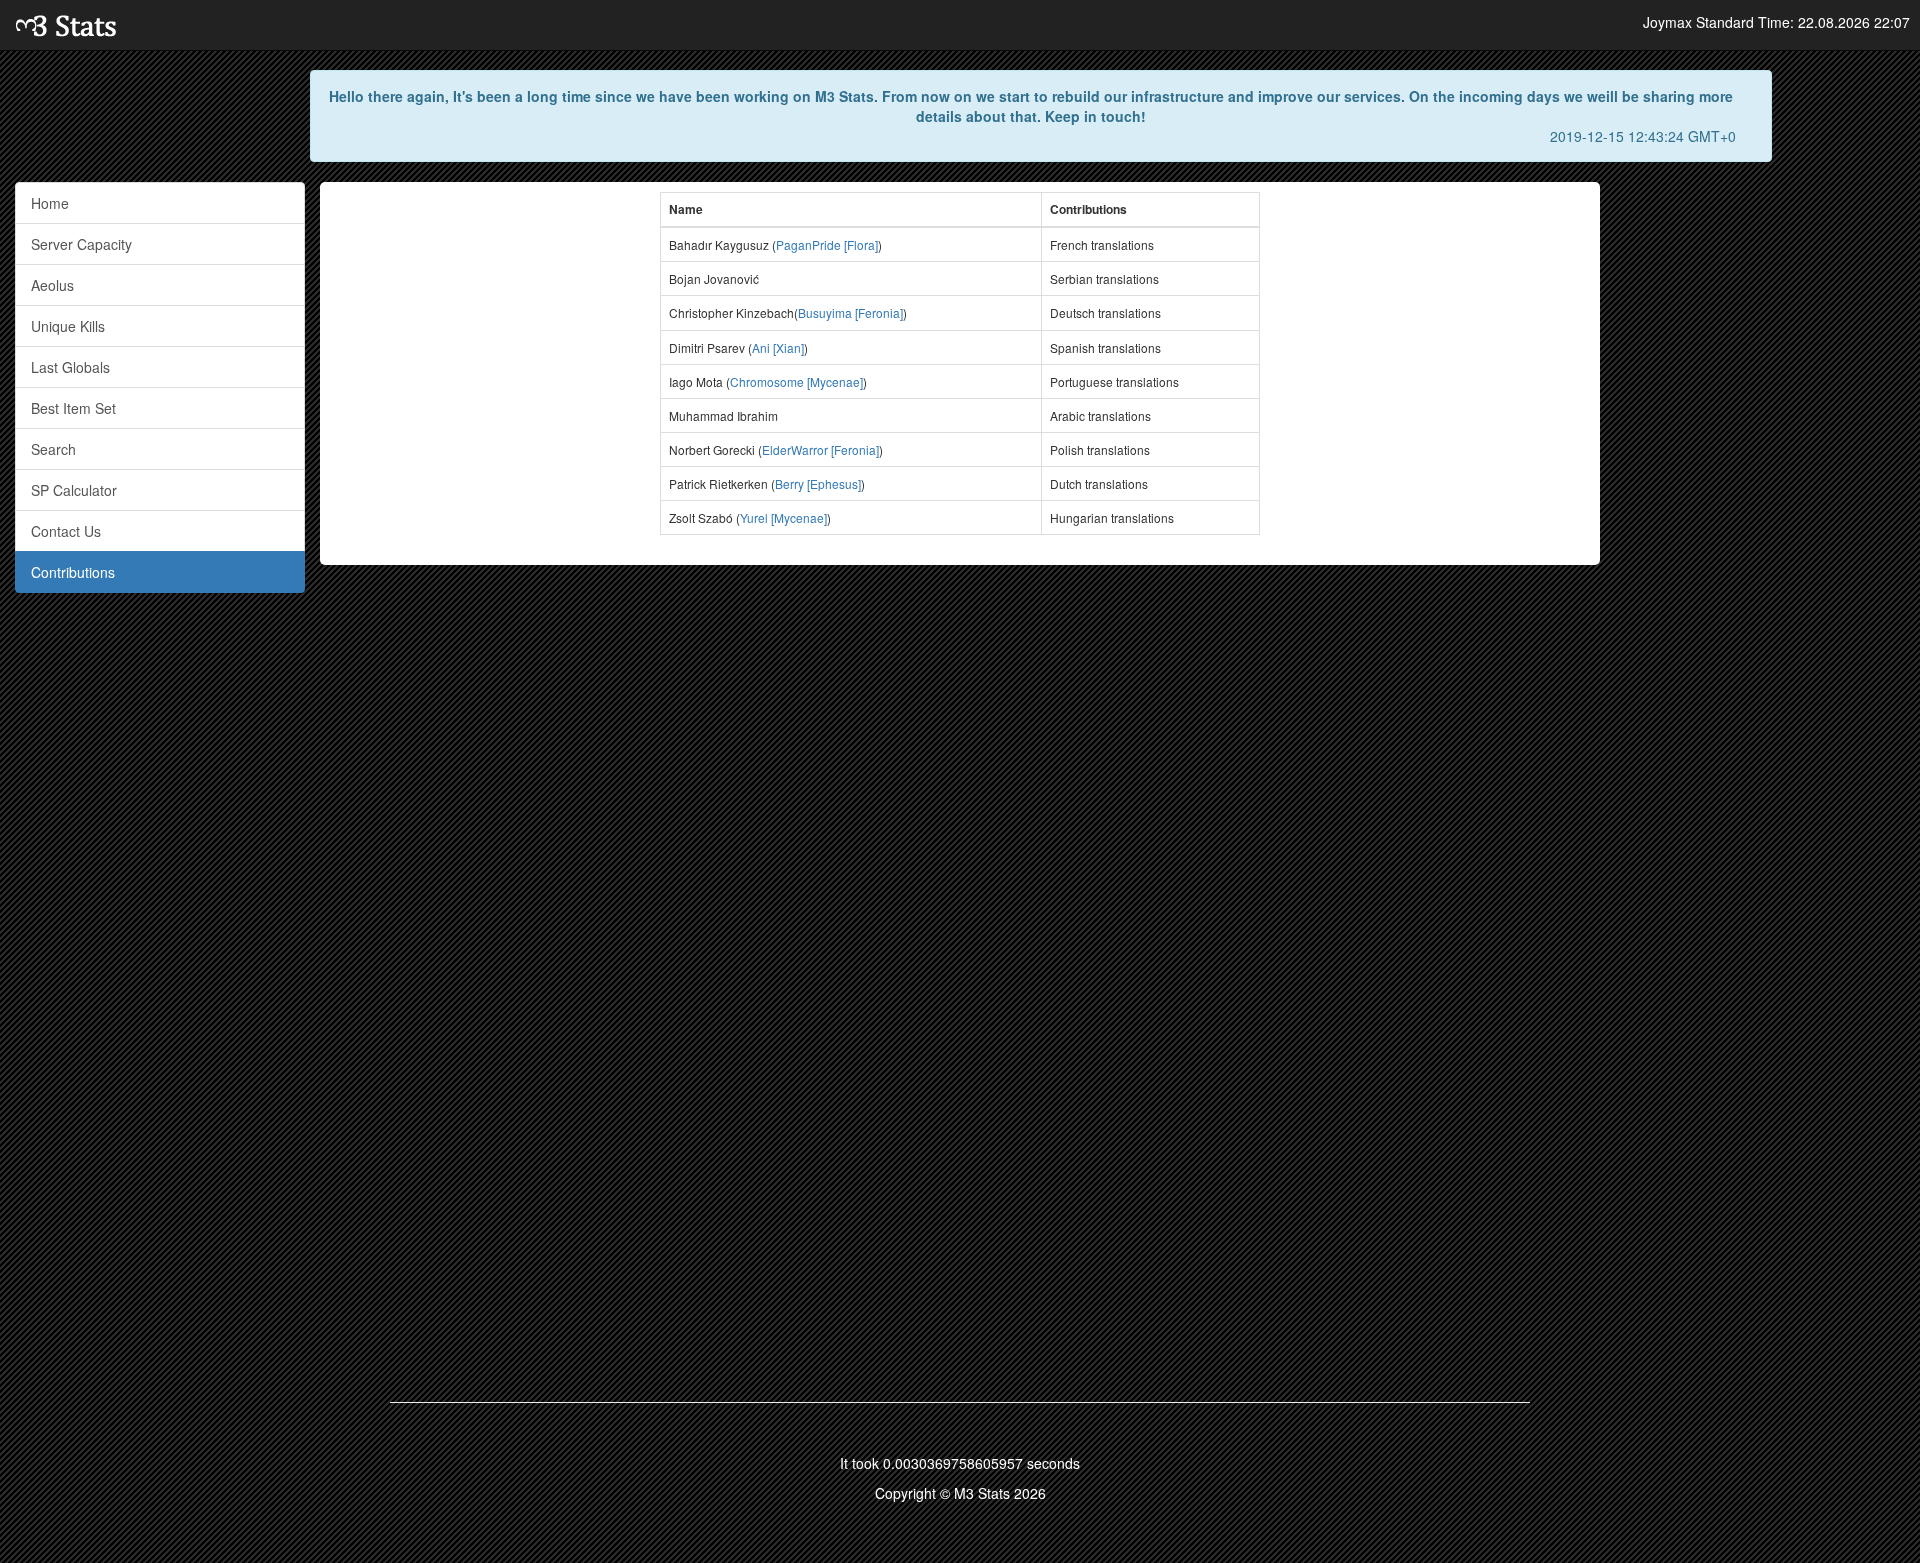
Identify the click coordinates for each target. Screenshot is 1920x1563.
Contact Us (66, 531)
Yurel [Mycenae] (783, 517)
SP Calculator (74, 490)
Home (50, 203)
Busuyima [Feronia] (850, 312)
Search (53, 449)
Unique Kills (68, 326)
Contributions (73, 572)
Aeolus (52, 285)
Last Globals (70, 367)
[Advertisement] (1760, 482)
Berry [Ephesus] (818, 483)
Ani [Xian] (778, 347)
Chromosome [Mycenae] (796, 381)
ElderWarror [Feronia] (820, 449)
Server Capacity (81, 244)
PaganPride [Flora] (827, 244)
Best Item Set (73, 408)
